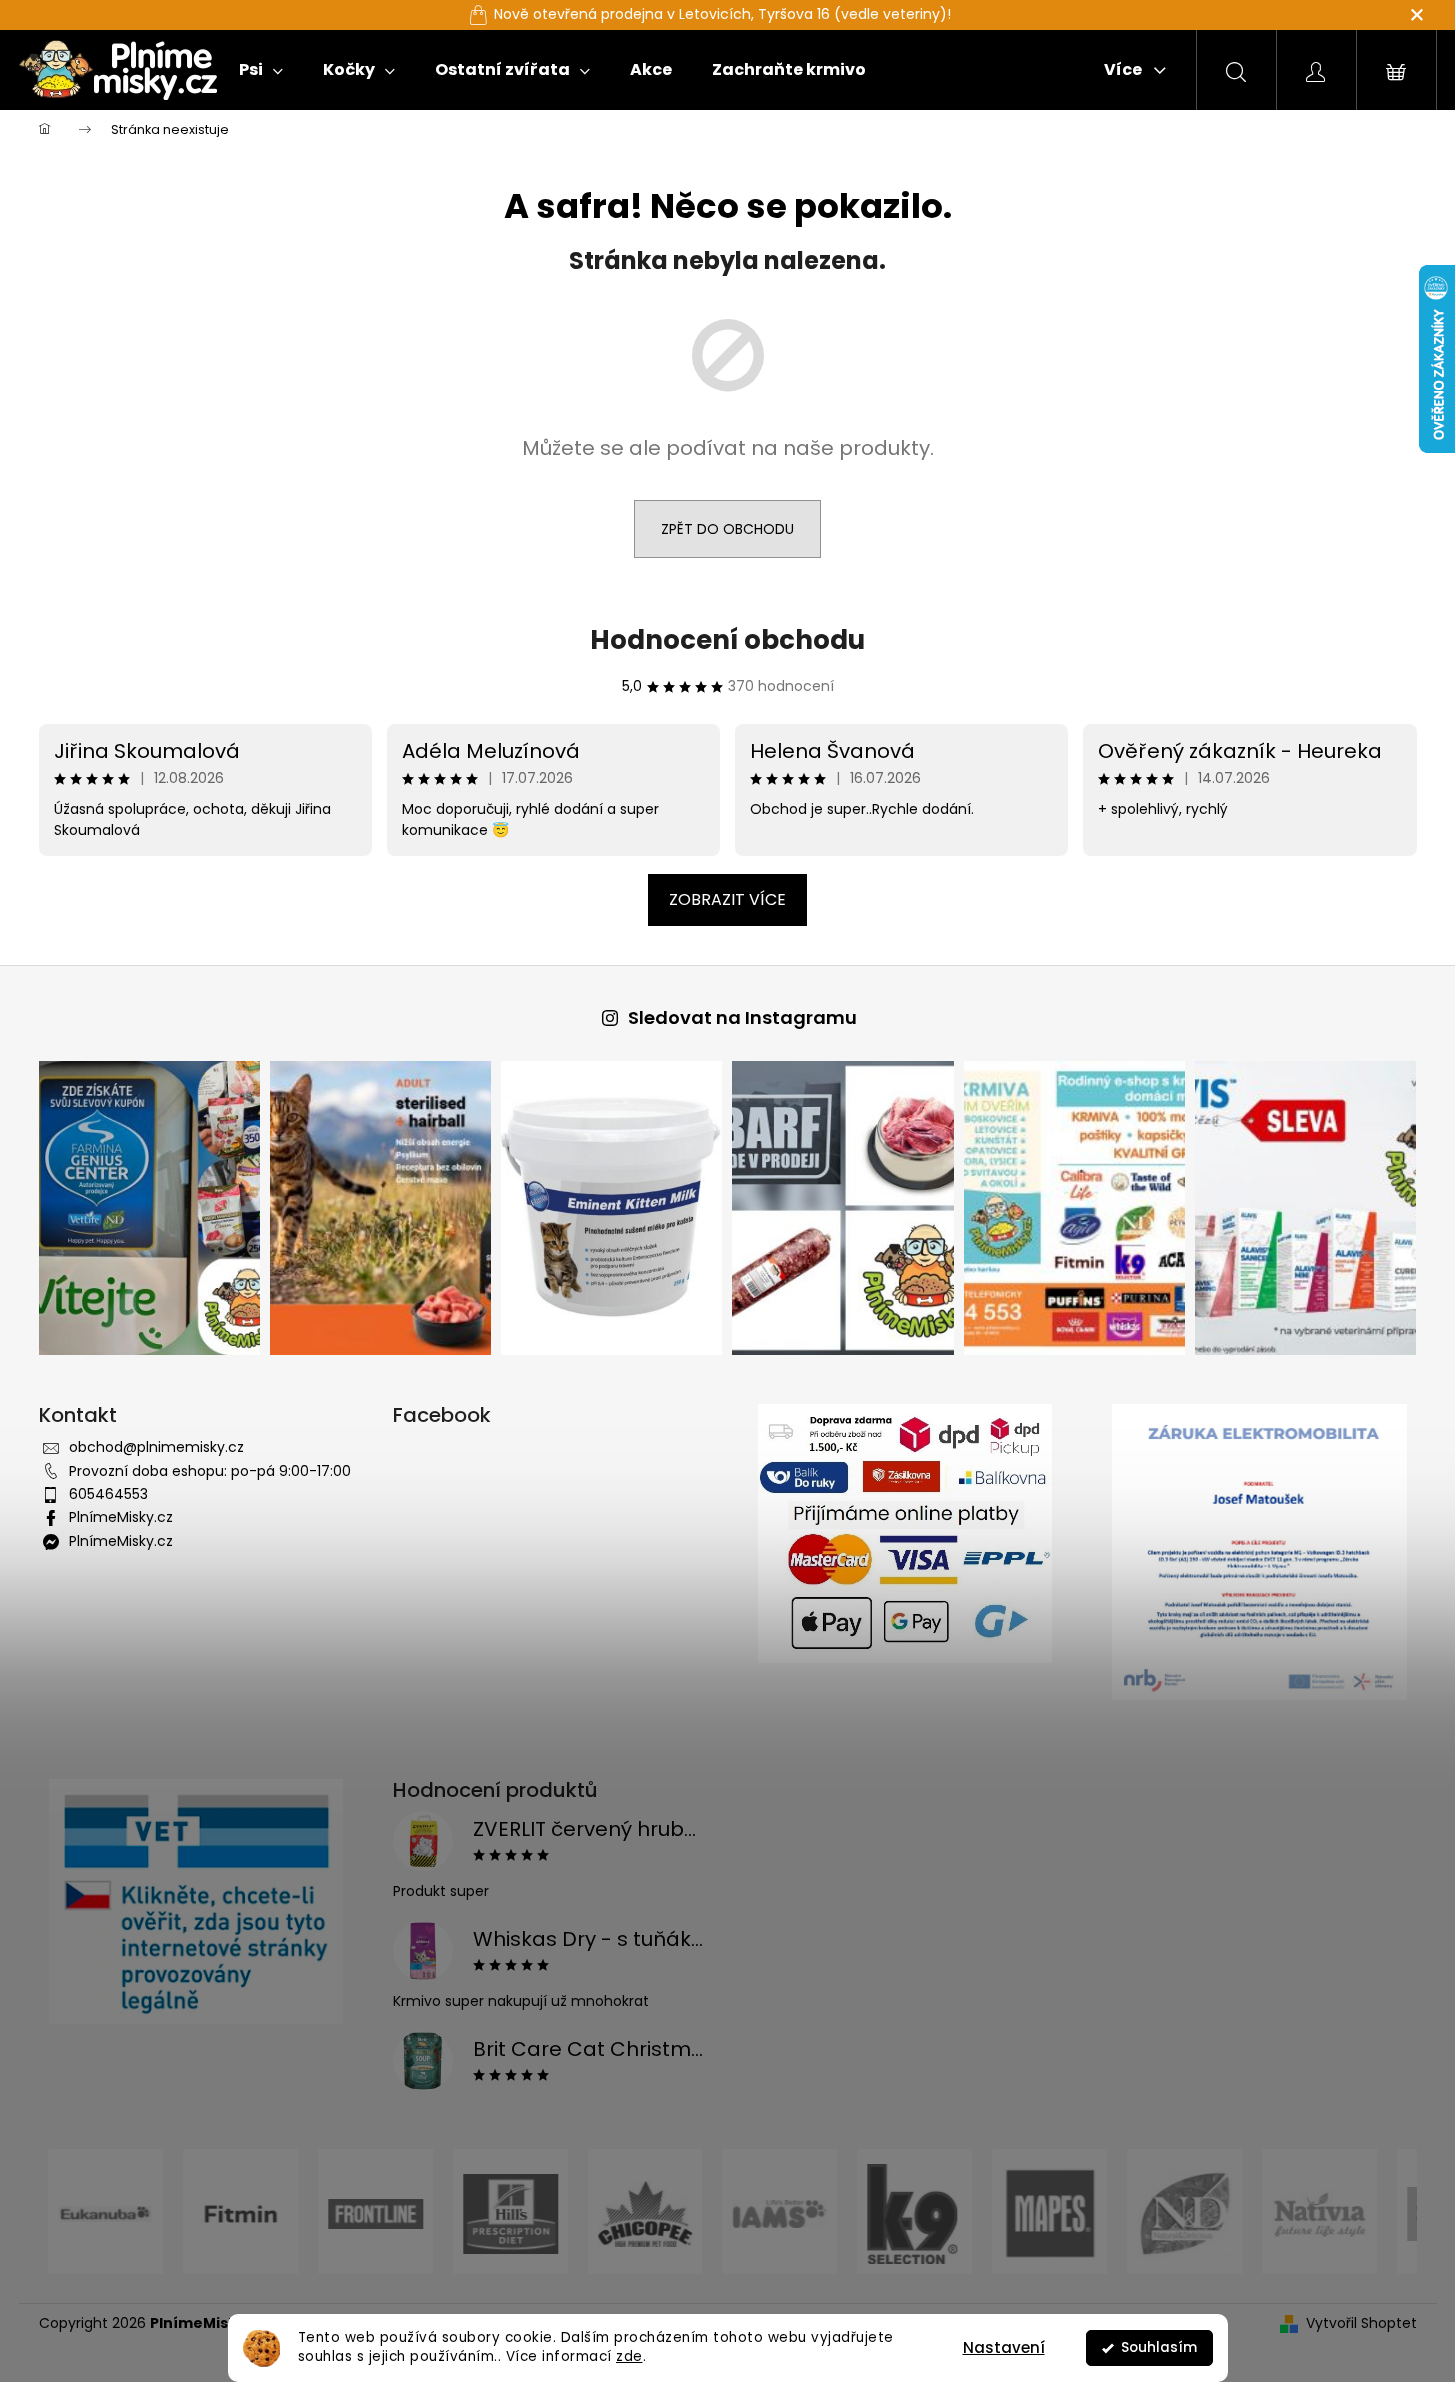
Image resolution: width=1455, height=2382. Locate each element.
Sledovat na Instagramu (742, 1017)
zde (629, 2356)
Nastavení (1004, 2347)
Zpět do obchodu (727, 529)
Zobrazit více (727, 899)
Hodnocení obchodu (727, 640)
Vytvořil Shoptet (1361, 2323)
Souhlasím (1159, 2347)
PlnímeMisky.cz (121, 1517)
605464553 (108, 1494)
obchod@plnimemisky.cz (156, 1447)
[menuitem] (261, 70)
